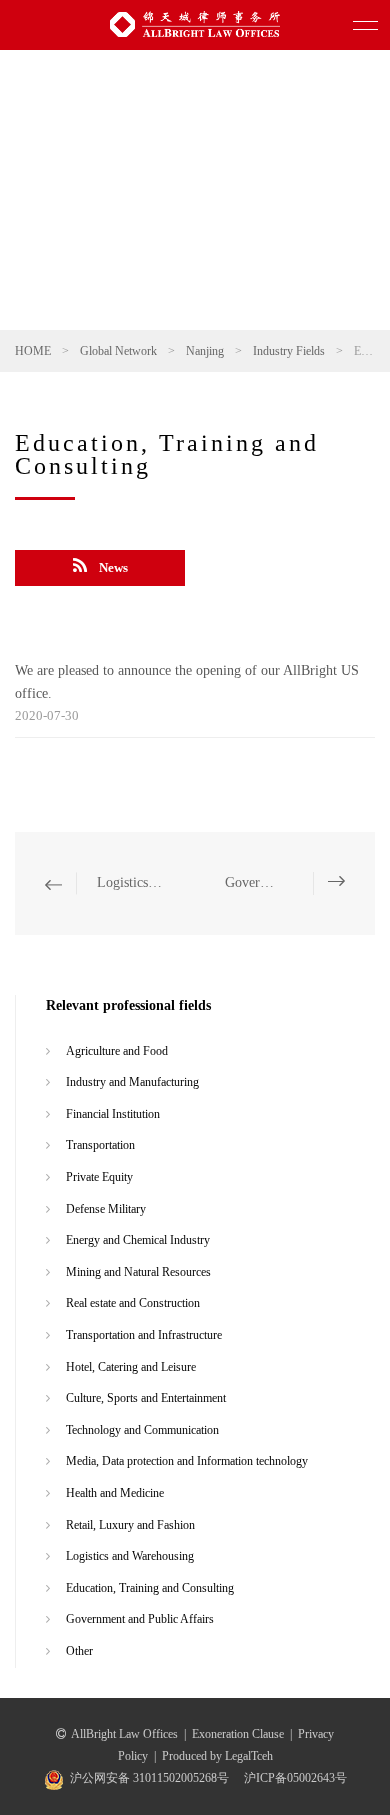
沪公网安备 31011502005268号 (149, 1778)
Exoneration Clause (238, 1734)
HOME (33, 351)
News (113, 567)
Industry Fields (289, 351)
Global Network (118, 351)
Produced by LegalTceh (217, 1756)
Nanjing (205, 351)
